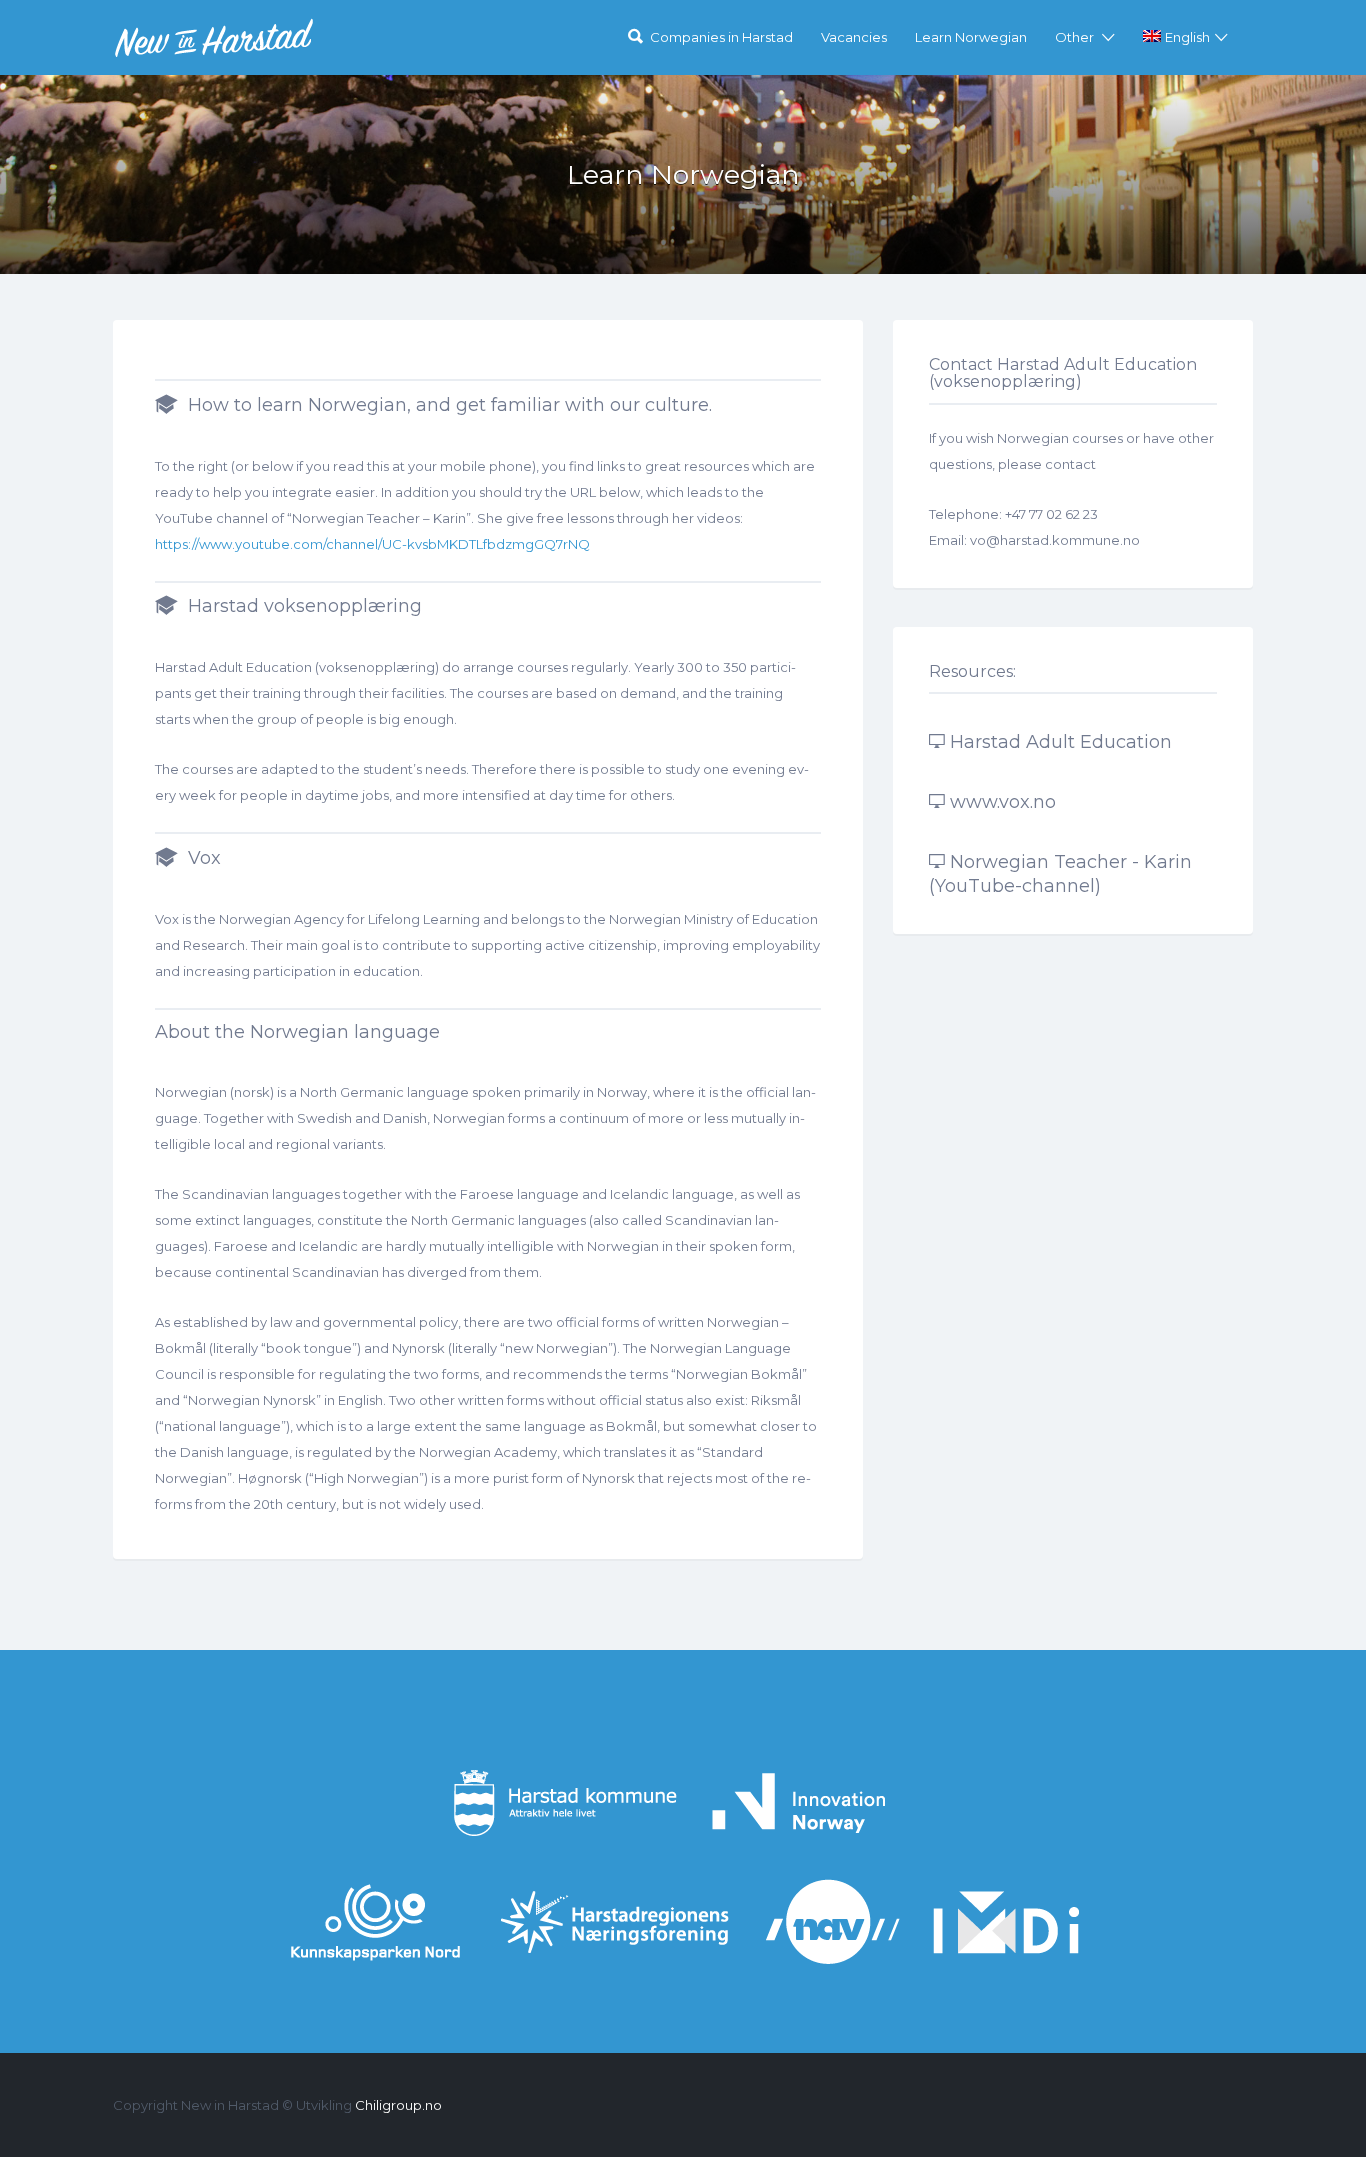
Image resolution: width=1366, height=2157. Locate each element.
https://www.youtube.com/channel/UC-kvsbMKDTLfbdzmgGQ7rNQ (372, 544)
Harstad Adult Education (1061, 742)
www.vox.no (1003, 802)
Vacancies (854, 37)
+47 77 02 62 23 (1051, 514)
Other (1074, 37)
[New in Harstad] (214, 37)
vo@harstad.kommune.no (1055, 540)
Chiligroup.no (398, 2105)
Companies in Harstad (721, 37)
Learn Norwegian (971, 37)
